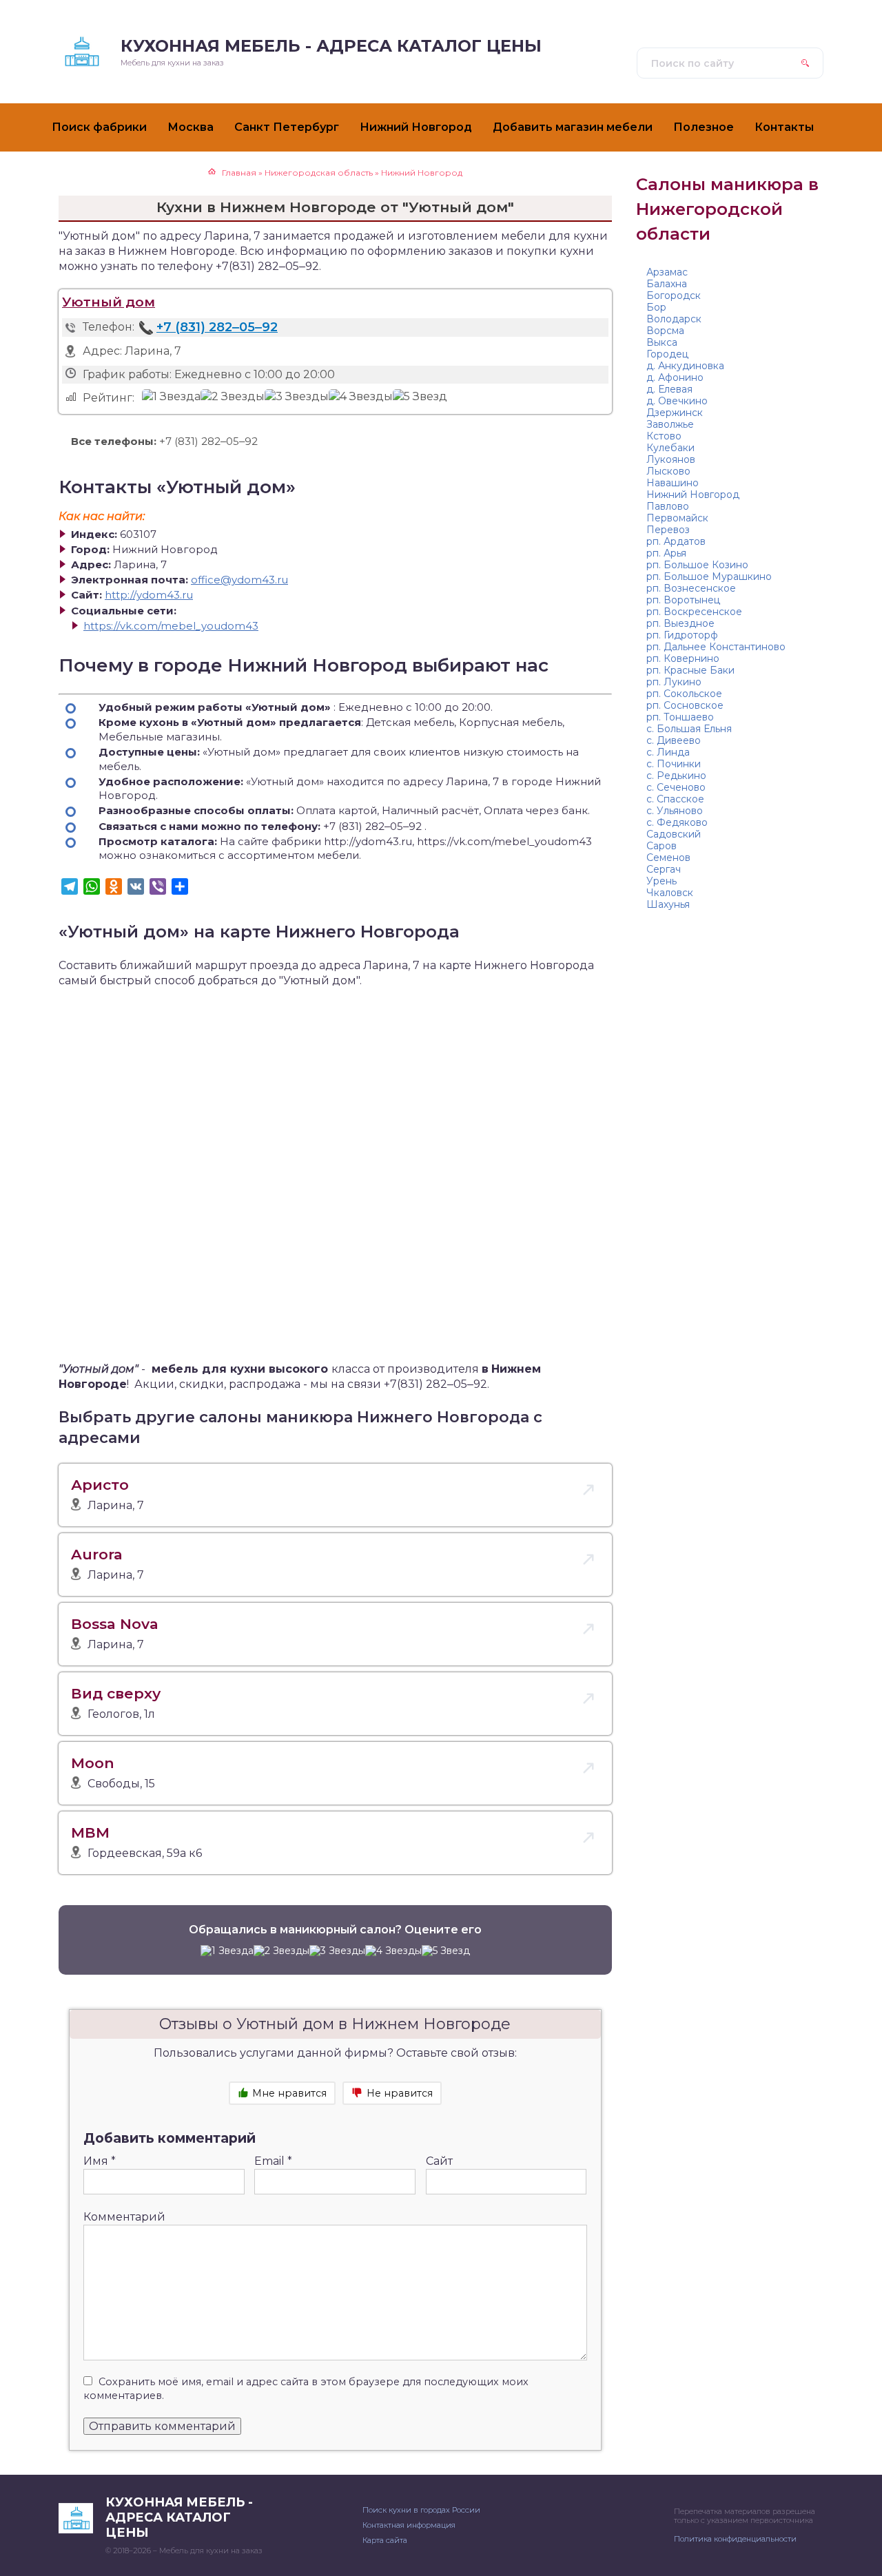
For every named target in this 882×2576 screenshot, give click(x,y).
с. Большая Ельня (689, 729)
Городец (667, 354)
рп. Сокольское (684, 694)
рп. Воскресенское (694, 612)
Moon (93, 1763)
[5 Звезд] (420, 397)
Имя (100, 2161)
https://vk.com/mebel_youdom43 (171, 626)
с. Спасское (675, 799)
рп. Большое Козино (697, 565)
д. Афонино (675, 377)
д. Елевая (669, 389)
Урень (661, 881)
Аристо (100, 1485)
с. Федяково (677, 822)
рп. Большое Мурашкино (709, 577)
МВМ (90, 1832)
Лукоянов (671, 459)
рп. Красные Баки (690, 670)
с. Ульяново (675, 811)
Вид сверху (116, 1693)
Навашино (673, 483)
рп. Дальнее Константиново (716, 647)
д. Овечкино (677, 401)
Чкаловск (670, 893)
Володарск (674, 319)
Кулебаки (670, 448)
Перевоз (668, 530)
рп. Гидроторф (682, 635)
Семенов (668, 858)
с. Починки (674, 764)
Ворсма (665, 331)
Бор (656, 307)
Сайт (439, 2161)
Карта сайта (385, 2540)
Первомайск (677, 518)
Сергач (664, 869)
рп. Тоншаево (680, 717)
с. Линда (668, 752)
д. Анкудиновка (685, 366)
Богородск (674, 295)
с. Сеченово (676, 787)
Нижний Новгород (693, 495)
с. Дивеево (674, 740)
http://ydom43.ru (149, 595)
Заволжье (670, 424)
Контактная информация (409, 2525)
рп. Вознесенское (691, 588)
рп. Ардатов (676, 541)
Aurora (97, 1554)
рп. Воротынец (683, 600)
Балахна (667, 284)
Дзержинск (675, 413)
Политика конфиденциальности (735, 2539)
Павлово (668, 506)
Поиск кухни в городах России (421, 2510)
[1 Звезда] (171, 397)
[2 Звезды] (233, 397)
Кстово (664, 436)
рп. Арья (666, 553)
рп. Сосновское (685, 705)
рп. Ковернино (683, 658)
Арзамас (667, 272)
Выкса (662, 342)
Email (273, 2161)
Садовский (674, 834)
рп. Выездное (680, 623)
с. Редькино (676, 776)
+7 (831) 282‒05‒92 (217, 327)
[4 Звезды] (361, 397)
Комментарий (124, 2217)
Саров (661, 846)
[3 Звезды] (297, 397)
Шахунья (668, 904)
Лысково (668, 471)
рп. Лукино (674, 682)
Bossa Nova (115, 1624)
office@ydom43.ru (239, 580)
